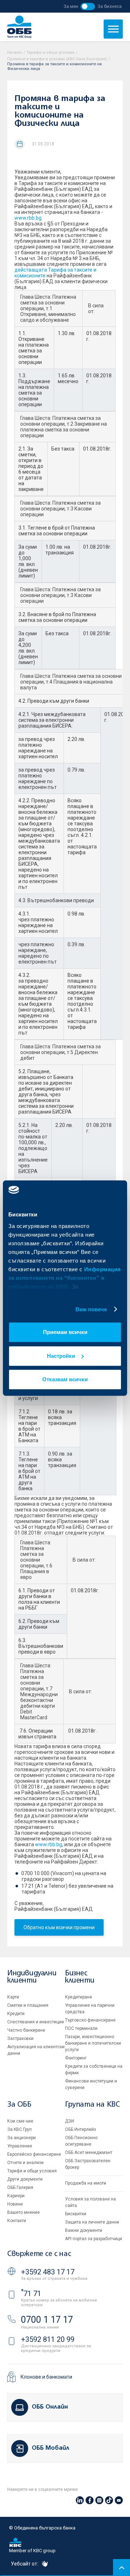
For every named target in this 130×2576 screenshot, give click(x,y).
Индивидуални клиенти (32, 1977)
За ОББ (19, 2105)
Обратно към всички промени (59, 1927)
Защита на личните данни (92, 2222)
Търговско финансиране (90, 2020)
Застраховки (20, 2039)
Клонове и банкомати (46, 2377)
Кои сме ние (20, 2121)
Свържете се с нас (39, 2254)
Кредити (16, 2014)
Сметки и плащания (28, 2005)
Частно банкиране (26, 2030)
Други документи (25, 2179)
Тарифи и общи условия (50, 52)
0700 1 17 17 (47, 2320)
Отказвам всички (65, 1379)
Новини (15, 2204)
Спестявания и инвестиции (36, 2022)
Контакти (17, 2221)
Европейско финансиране (34, 2154)
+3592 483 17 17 (48, 2272)
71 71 (31, 2294)
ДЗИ (70, 2121)
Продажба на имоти (86, 2183)
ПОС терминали (81, 2028)
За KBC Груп (19, 2129)
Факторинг (76, 2058)
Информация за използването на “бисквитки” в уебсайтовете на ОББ (65, 1278)
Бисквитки (76, 2214)
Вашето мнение (23, 2212)
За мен (71, 6)
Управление (20, 2146)
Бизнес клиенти (80, 1977)
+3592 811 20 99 (48, 2339)
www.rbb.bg (28, 218)
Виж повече (91, 1309)
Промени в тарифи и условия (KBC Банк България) (57, 59)
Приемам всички (65, 1332)
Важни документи (84, 2230)
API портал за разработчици (94, 2239)
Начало (15, 52)
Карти (13, 1997)
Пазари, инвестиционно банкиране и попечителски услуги (93, 2043)
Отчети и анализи (25, 2163)
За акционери (21, 2138)
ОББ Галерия (20, 2187)
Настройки (61, 1356)
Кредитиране (79, 1997)
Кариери (16, 2196)
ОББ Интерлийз (81, 2129)
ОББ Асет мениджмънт (89, 2152)
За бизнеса (110, 6)
